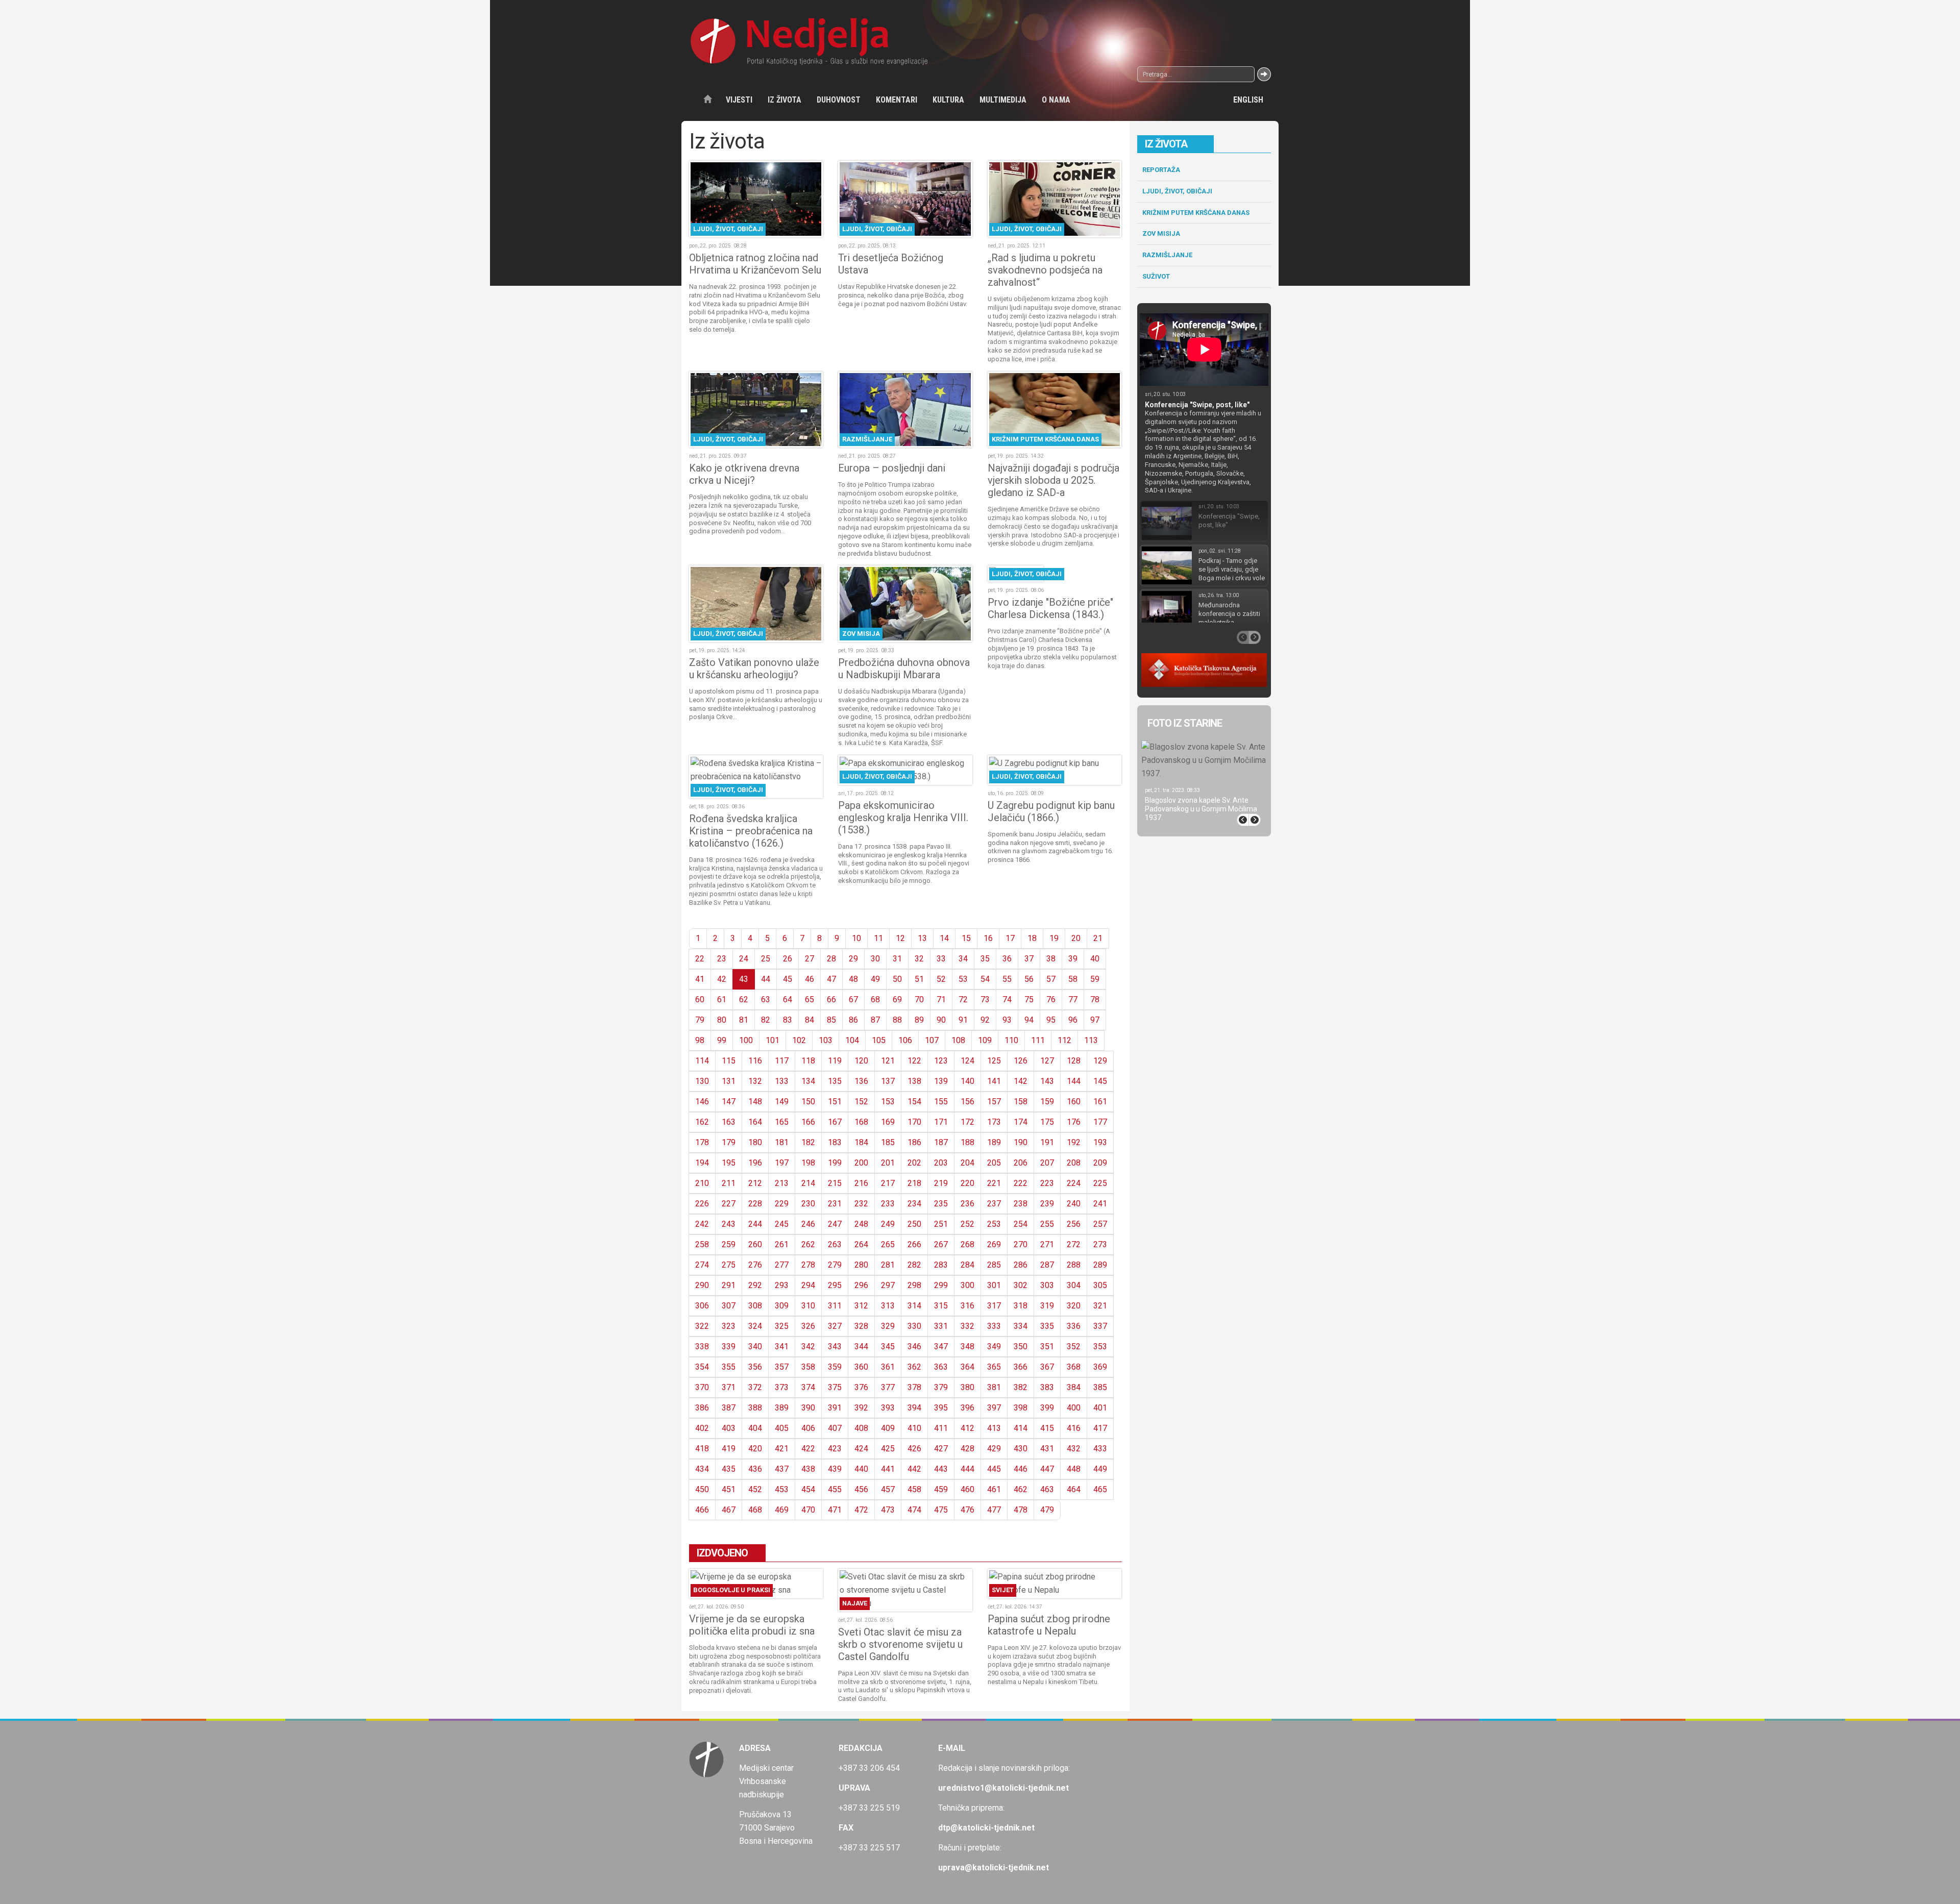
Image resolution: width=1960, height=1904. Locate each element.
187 (941, 1142)
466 (702, 1510)
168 (861, 1122)
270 (1021, 1244)
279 (835, 1265)
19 (1054, 938)
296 (861, 1285)
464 (1074, 1489)
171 (941, 1122)
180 (755, 1142)
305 (1100, 1285)
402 (702, 1428)
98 (700, 1040)
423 (835, 1449)
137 (888, 1081)
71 (941, 999)
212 (755, 1183)
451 (729, 1489)
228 (755, 1204)
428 (967, 1449)
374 (808, 1387)
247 (835, 1224)
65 (810, 999)
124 (967, 1061)
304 (1074, 1285)
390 (808, 1408)
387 (729, 1408)
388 (755, 1408)
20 (1076, 938)
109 (985, 1040)
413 (994, 1428)
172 (967, 1122)
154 (914, 1102)
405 (782, 1428)
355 (729, 1367)
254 (1021, 1224)
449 (1100, 1469)
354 (702, 1367)
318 (1021, 1306)
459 (941, 1489)
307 (729, 1306)
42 (722, 979)
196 (755, 1163)
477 (994, 1510)
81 (744, 1020)
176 (1074, 1122)
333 (994, 1326)
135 (835, 1081)
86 (853, 1020)
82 (766, 1020)
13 (922, 938)
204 (967, 1163)
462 (1021, 1489)
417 (1100, 1428)
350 (1021, 1346)
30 (875, 959)
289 (1100, 1265)
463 (1047, 1489)
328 (861, 1326)
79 (700, 1020)
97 (1095, 1020)
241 (1100, 1204)
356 (755, 1367)
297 (888, 1285)
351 (1047, 1346)
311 (835, 1306)
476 (967, 1510)
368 (1074, 1367)
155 (941, 1102)
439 (835, 1469)
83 (788, 1020)
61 (722, 999)
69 (897, 999)
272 (1074, 1244)
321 (1100, 1306)
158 (1021, 1102)
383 (1047, 1387)
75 (1029, 999)
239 (1047, 1204)
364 (967, 1367)
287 (1047, 1265)
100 (746, 1040)
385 (1100, 1387)
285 (994, 1265)
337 (1100, 1326)
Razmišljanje (1167, 255)
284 (967, 1265)
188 (967, 1142)
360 (861, 1367)
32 (919, 959)
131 (729, 1081)
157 (994, 1102)
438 (808, 1469)
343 (835, 1346)
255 (1047, 1224)
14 (944, 938)
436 (755, 1469)
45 (788, 979)
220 (967, 1183)
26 (788, 959)
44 (766, 979)
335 (1047, 1326)
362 (914, 1367)
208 (1074, 1163)
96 (1073, 1020)
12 (900, 938)
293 (782, 1285)
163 (729, 1122)
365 (994, 1367)
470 (808, 1510)
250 (914, 1224)
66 (831, 999)
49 (875, 979)
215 (835, 1183)
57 (1051, 979)
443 (941, 1469)
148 (755, 1102)
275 (729, 1265)
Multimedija (1003, 100)
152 (861, 1102)
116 (755, 1061)
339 (729, 1346)
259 (729, 1244)
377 (888, 1387)
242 (702, 1224)
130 (702, 1081)
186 (914, 1142)
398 (1021, 1408)
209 (1100, 1163)
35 (985, 959)
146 (702, 1102)
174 (1021, 1122)
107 (932, 1040)
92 (985, 1020)
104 (852, 1040)
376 (861, 1387)
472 (861, 1510)
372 (755, 1387)
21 (1098, 938)
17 (1010, 938)
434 (702, 1469)
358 (808, 1367)
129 (1100, 1061)
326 (808, 1326)
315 (941, 1306)
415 (1047, 1428)
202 (914, 1163)
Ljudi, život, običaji (1177, 191)
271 (1047, 1244)
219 (941, 1183)
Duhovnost (839, 100)
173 (994, 1122)
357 (782, 1367)
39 (1073, 959)
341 (782, 1346)
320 (1074, 1306)
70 (919, 999)
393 (888, 1408)
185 (888, 1142)
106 (905, 1040)
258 (702, 1244)
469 (782, 1510)
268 (967, 1244)
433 (1100, 1449)
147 (729, 1102)
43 (744, 979)
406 (808, 1428)
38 (1051, 959)
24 (744, 959)
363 (941, 1367)
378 (914, 1387)
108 (958, 1040)
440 (861, 1469)
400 (1074, 1408)
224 (1074, 1183)
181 (782, 1142)
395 (941, 1408)
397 (994, 1408)
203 (941, 1163)
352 (1074, 1346)
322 (702, 1326)
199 (835, 1163)
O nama (1056, 100)
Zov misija (1161, 233)
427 (941, 1449)
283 (941, 1265)
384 (1074, 1387)
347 (941, 1346)
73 (985, 999)
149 (782, 1102)
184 (861, 1142)
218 (914, 1183)
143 (1047, 1081)
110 (1011, 1040)
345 (888, 1346)
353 (1100, 1346)
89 (919, 1020)
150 (808, 1102)
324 (755, 1326)
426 (914, 1449)
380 (967, 1387)
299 (941, 1285)
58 (1073, 979)
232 (861, 1204)
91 (963, 1020)
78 (1095, 999)
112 (1064, 1040)
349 (994, 1346)
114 (702, 1061)
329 (888, 1326)
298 (914, 1285)
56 (1029, 979)
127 (1047, 1061)
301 (994, 1285)
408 (861, 1428)
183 (835, 1142)
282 (914, 1265)
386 (702, 1408)
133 (782, 1081)
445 (994, 1469)
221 (994, 1183)
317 (994, 1306)
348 (967, 1346)
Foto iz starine (1185, 723)
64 (788, 999)
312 (861, 1306)
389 (782, 1408)
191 (1047, 1142)
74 (1007, 999)
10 (856, 938)
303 (1047, 1285)
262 (808, 1244)
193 (1100, 1142)
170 (914, 1122)
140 (967, 1081)
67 (853, 999)
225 (1100, 1183)
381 (994, 1387)
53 (963, 979)
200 (861, 1163)
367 (1047, 1367)
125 (994, 1061)
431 (1047, 1449)
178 (702, 1142)
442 (914, 1469)
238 (1021, 1204)
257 (1100, 1224)
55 (1007, 979)
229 (782, 1204)
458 (914, 1489)
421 (782, 1449)
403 (729, 1428)
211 (729, 1183)
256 (1074, 1224)
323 (729, 1326)
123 (941, 1061)
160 (1074, 1102)
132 (755, 1081)
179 (729, 1142)
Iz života (785, 100)
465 (1100, 1489)
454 (808, 1489)
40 (1095, 959)
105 (879, 1040)
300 (967, 1285)
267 (941, 1244)
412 (967, 1428)
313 (888, 1306)
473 (888, 1510)
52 (941, 979)
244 (755, 1224)
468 (755, 1510)
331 (941, 1326)
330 (914, 1326)
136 (861, 1081)
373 (782, 1387)
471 (835, 1510)
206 (1021, 1163)
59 (1095, 979)
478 (1021, 1510)
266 (914, 1244)
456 (861, 1489)
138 (914, 1081)
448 (1074, 1469)
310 (808, 1306)
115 (729, 1061)
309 (782, 1306)
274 (702, 1265)
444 (967, 1469)
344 (861, 1346)
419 (729, 1449)
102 (799, 1040)
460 (967, 1489)
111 (1038, 1040)
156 (967, 1102)
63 (766, 999)
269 (994, 1244)
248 (861, 1224)
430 (1021, 1449)
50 (897, 979)
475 (941, 1510)
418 (702, 1449)
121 (888, 1061)
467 (729, 1510)
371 (729, 1387)
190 (1021, 1142)
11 (878, 938)
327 (835, 1326)
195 (729, 1163)
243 (729, 1224)
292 (755, 1285)
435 (729, 1469)
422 (808, 1449)
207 (1047, 1163)
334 (1021, 1326)
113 (1091, 1040)
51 (919, 979)
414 (1021, 1428)
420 (755, 1449)
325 (782, 1326)
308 (755, 1306)
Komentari (897, 100)
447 (1047, 1469)
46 (810, 979)
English (1248, 100)
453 (782, 1489)
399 (1047, 1408)
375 (835, 1387)
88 (897, 1020)
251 (941, 1224)
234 (914, 1204)
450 (702, 1489)
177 (1100, 1122)
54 (985, 979)
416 (1074, 1428)
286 (1021, 1265)
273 (1100, 1244)
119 (835, 1061)
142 (1021, 1081)
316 (967, 1306)
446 (1021, 1469)
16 (988, 938)
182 (808, 1142)
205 (994, 1163)
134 (808, 1081)
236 (967, 1204)
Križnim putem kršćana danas (1196, 213)
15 (966, 938)
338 (702, 1346)
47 (831, 979)
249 (888, 1224)
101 (773, 1040)
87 (875, 1020)
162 (702, 1122)
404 (755, 1428)
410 (914, 1428)
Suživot (1156, 276)
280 (861, 1265)
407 (835, 1428)
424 (861, 1449)
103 (826, 1040)
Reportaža (1161, 170)
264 (861, 1244)
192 (1074, 1142)
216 (861, 1183)
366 (1021, 1367)
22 (700, 959)
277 (782, 1265)
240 (1074, 1204)
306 (702, 1306)
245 (782, 1224)
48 (853, 979)
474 (914, 1510)
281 (888, 1265)
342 (808, 1346)
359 (835, 1367)
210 (702, 1183)
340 (755, 1346)
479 (1047, 1510)
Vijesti (739, 100)
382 (1021, 1387)
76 (1051, 999)
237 (994, 1204)
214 (808, 1183)
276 (755, 1265)
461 (994, 1489)
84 (810, 1020)
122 (914, 1061)
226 (702, 1204)
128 (1074, 1061)
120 (861, 1061)
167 (835, 1122)
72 (963, 999)
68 (875, 999)
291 (729, 1285)
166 (808, 1122)
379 (941, 1387)
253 (994, 1224)
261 (782, 1244)
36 (1007, 959)
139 (941, 1081)
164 (755, 1122)
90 (941, 1020)
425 (888, 1449)
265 (888, 1244)
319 (1047, 1306)
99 (722, 1040)
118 (808, 1061)
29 (853, 959)
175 (1047, 1122)
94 (1029, 1020)
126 (1021, 1061)
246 (808, 1224)
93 (1007, 1020)
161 (1100, 1102)
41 (700, 979)
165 (782, 1122)
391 (835, 1408)
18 (1032, 938)
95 (1051, 1020)
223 (1047, 1183)
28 (831, 959)
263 (835, 1244)
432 (1074, 1449)
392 (861, 1408)
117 (782, 1061)
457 (888, 1489)
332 (967, 1326)
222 (1021, 1183)
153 (888, 1102)
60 (700, 999)
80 (722, 1020)
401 (1100, 1408)
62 (744, 999)
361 (888, 1367)
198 (808, 1163)
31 (897, 959)
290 (702, 1285)
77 (1073, 999)
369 (1100, 1367)
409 (888, 1428)
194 (702, 1163)
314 (914, 1306)
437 (782, 1469)
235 (941, 1204)
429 (994, 1449)
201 (888, 1163)
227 (729, 1204)
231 (835, 1204)
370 (702, 1387)
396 (967, 1408)
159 (1047, 1102)
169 (888, 1122)
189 (994, 1142)
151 (835, 1102)
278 (808, 1265)
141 (994, 1081)
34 (963, 959)
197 (782, 1163)
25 (766, 959)
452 (755, 1489)
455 (835, 1489)
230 (808, 1204)
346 (914, 1346)
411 (941, 1428)
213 (782, 1183)
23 (722, 959)
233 (888, 1204)
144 (1074, 1081)
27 (810, 959)
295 (835, 1285)
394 (914, 1408)
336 (1074, 1326)
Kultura (948, 100)
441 (888, 1469)
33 (941, 959)
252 (967, 1224)
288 (1074, 1265)
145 (1100, 1081)
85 (831, 1020)
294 (808, 1285)
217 (888, 1183)
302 (1021, 1285)
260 (755, 1244)
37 (1029, 959)
